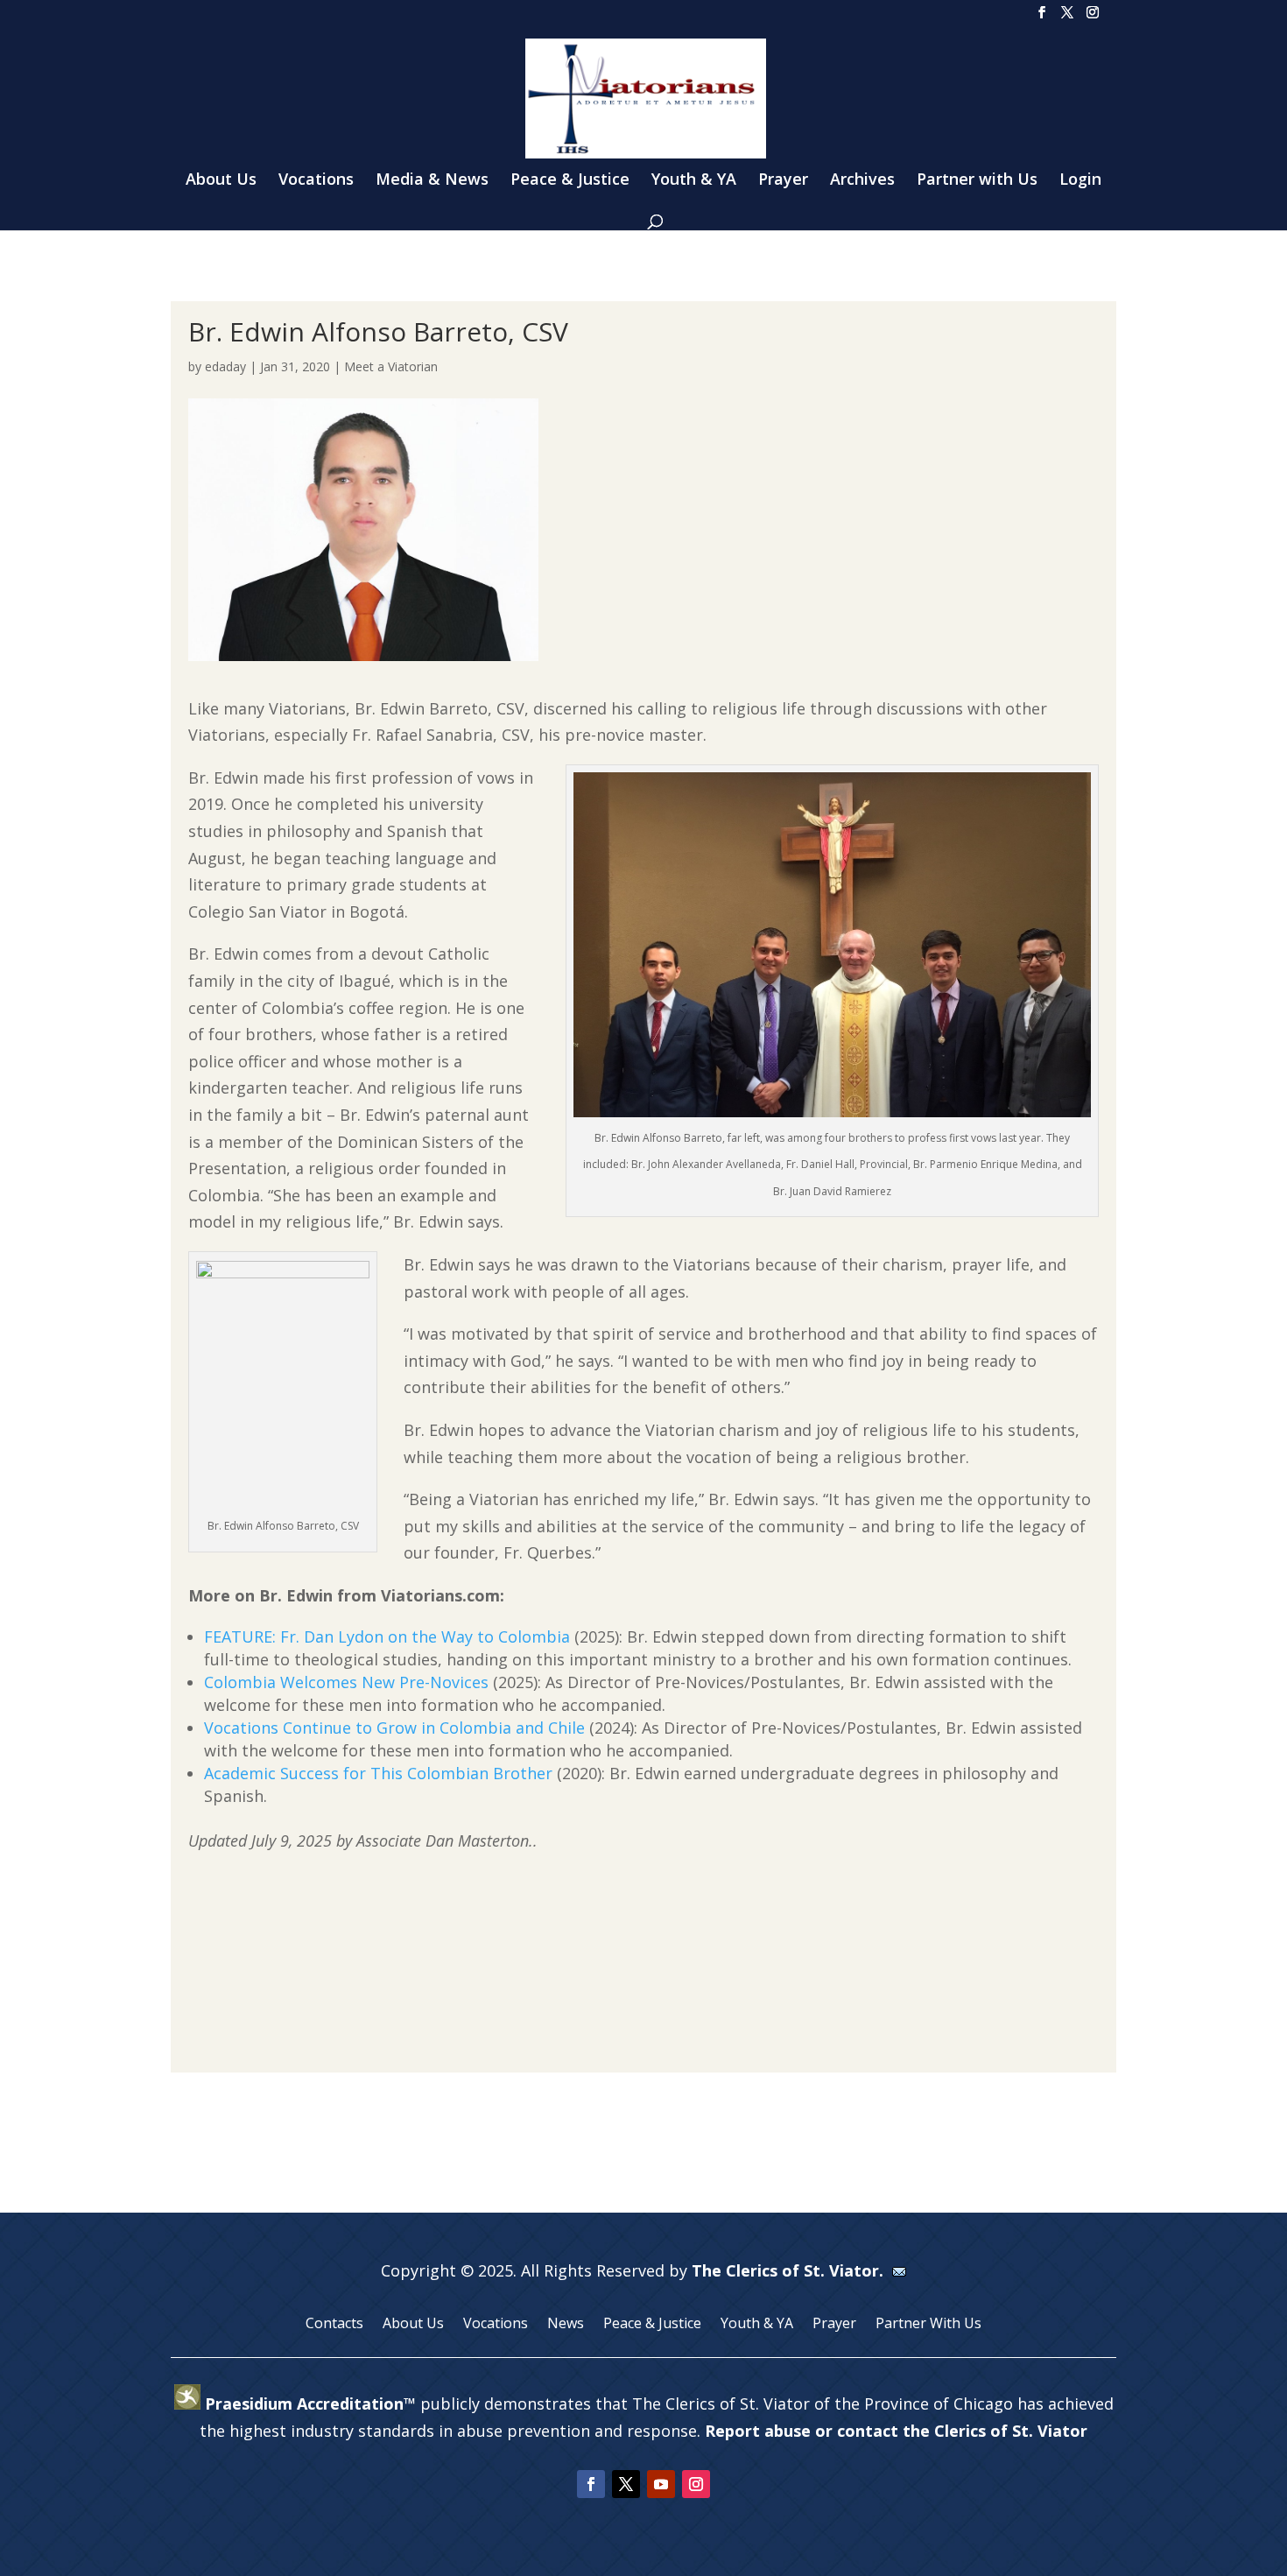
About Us (221, 181)
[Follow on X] (626, 2484)
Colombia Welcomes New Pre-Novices (346, 1682)
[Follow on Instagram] (696, 2484)
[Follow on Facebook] (591, 2484)
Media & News (432, 181)
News (566, 2325)
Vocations (316, 181)
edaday (225, 366)
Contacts (334, 2325)
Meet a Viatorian (391, 366)
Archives (862, 181)
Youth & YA (694, 181)
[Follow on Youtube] (661, 2484)
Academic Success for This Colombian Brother (378, 1773)
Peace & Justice (570, 181)
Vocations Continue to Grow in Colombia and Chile (394, 1728)
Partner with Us (977, 181)
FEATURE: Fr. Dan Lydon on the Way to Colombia (387, 1636)
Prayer (783, 181)
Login (1080, 181)
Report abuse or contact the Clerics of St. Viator (896, 2431)
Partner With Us (928, 2325)
